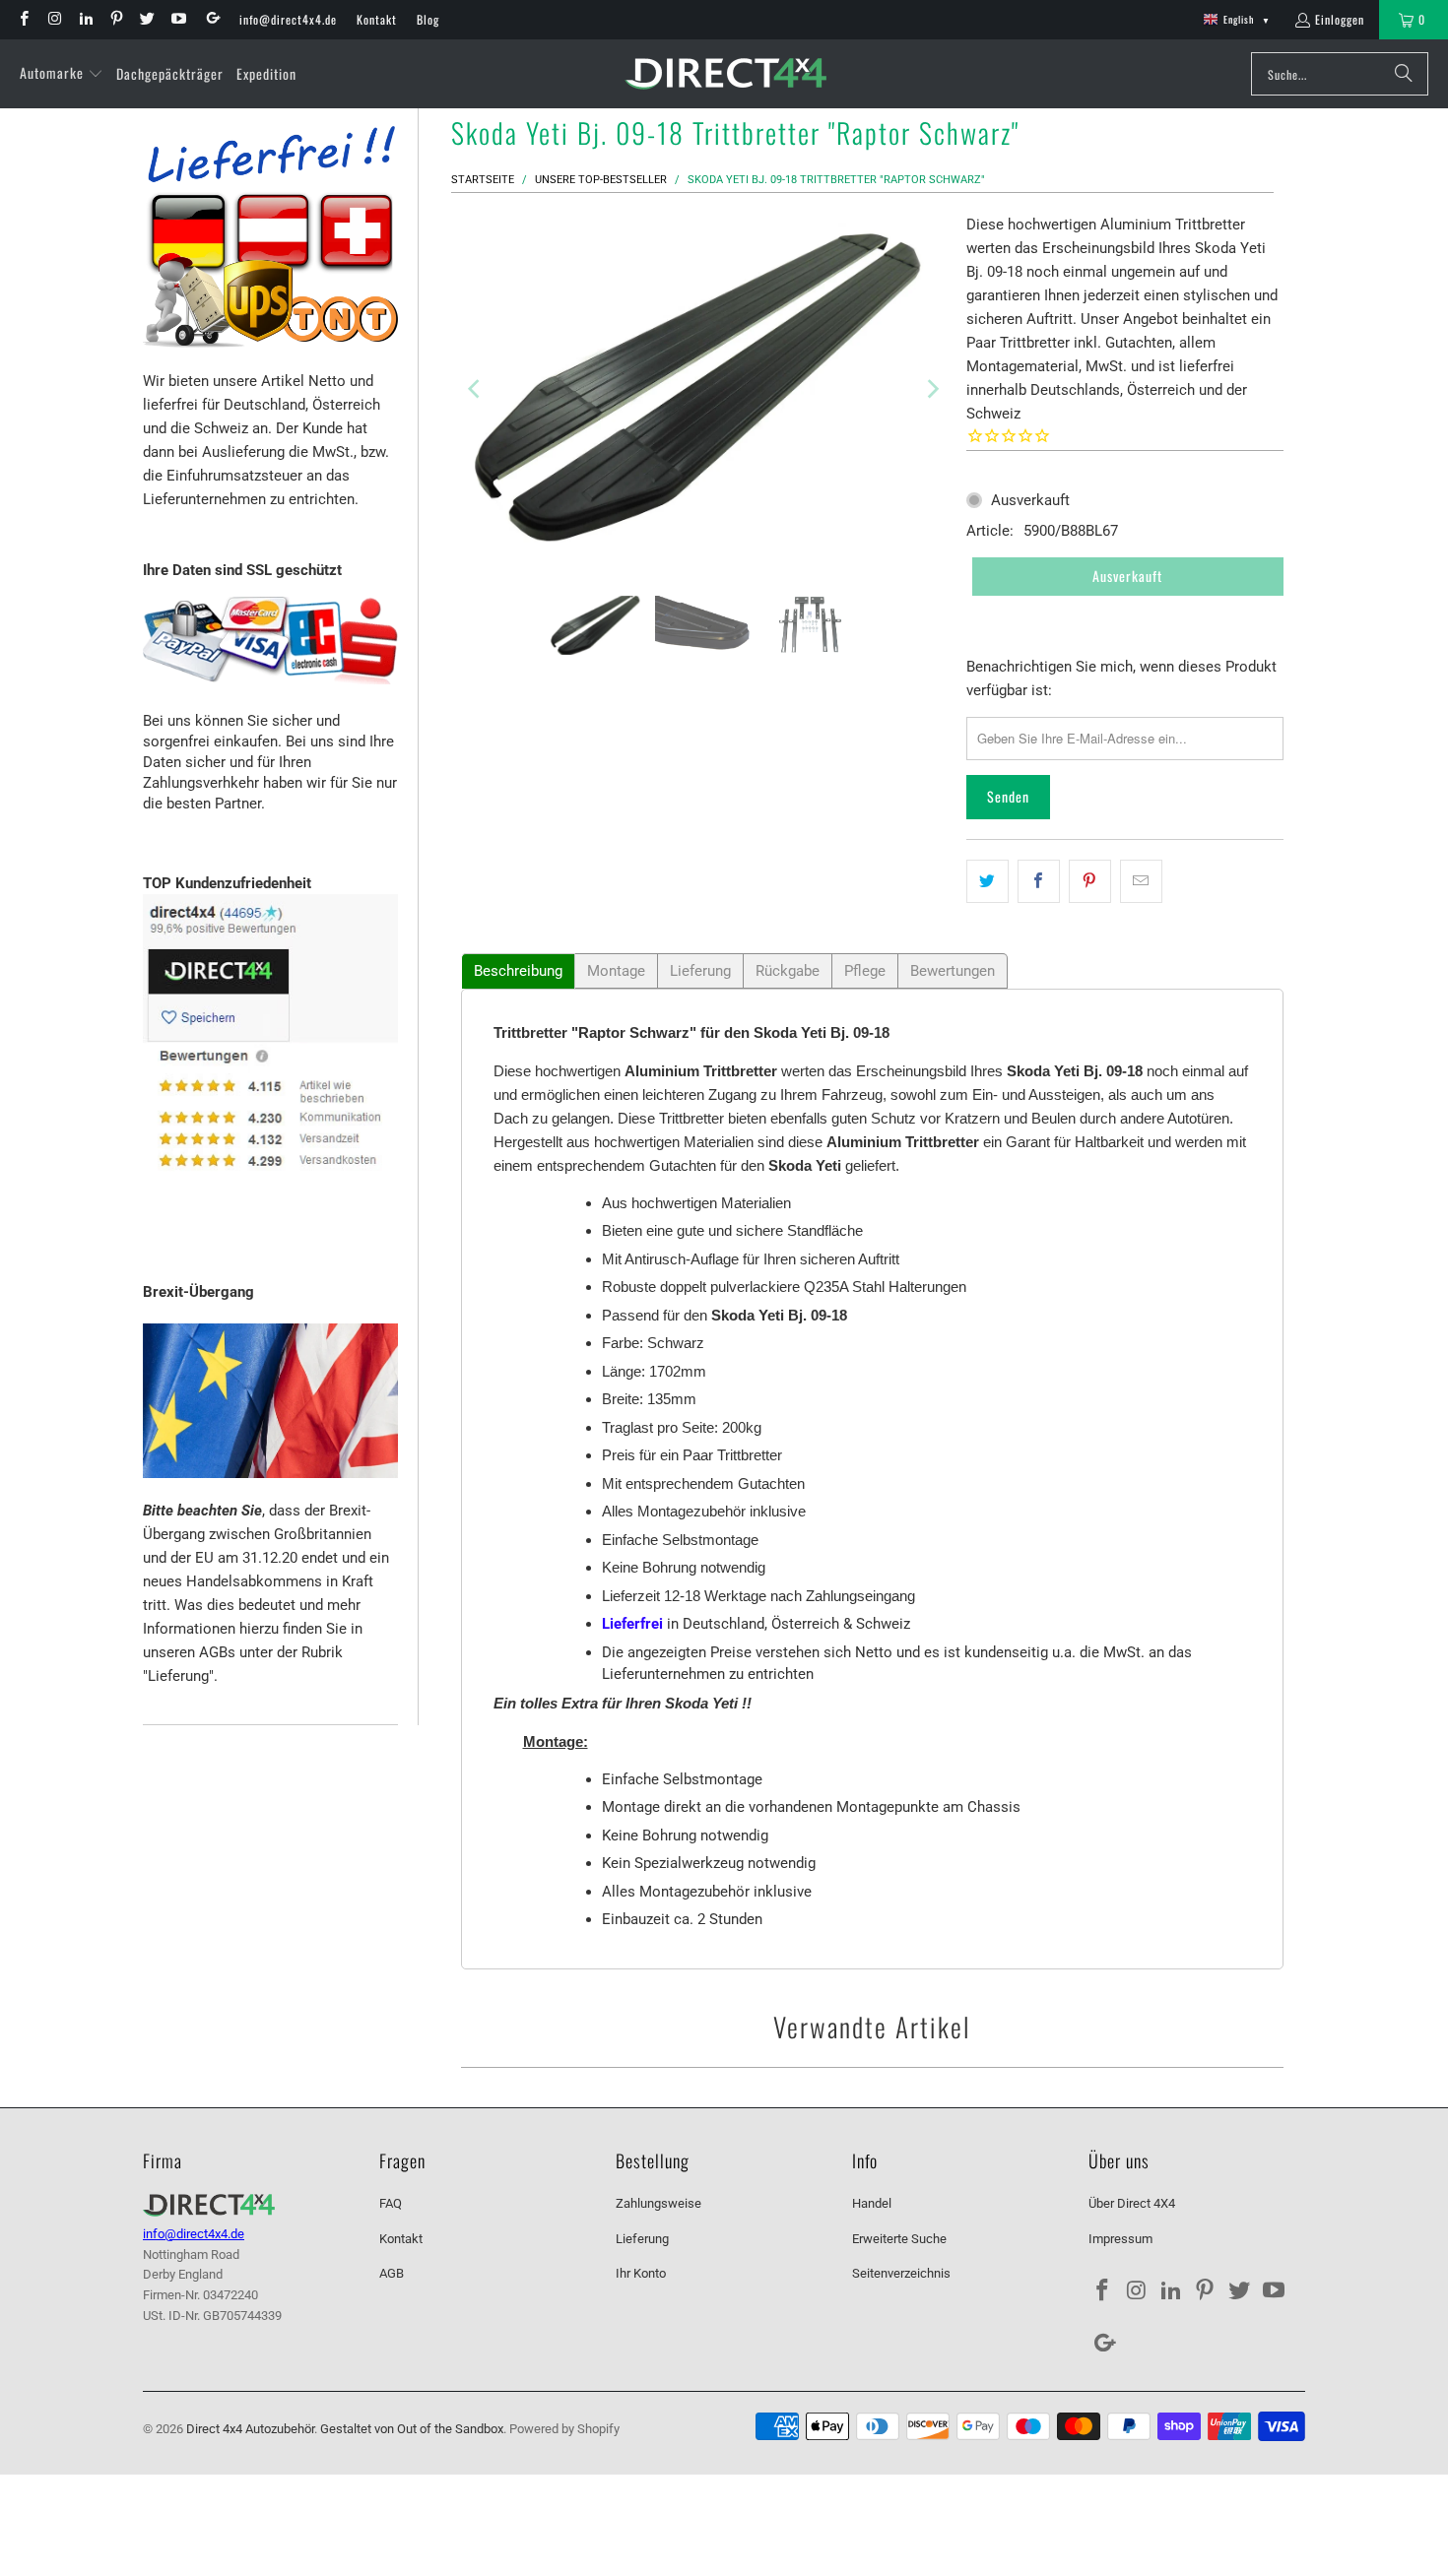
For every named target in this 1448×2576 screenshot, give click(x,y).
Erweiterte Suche (899, 2239)
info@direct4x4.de (288, 19)
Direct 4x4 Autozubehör (250, 2429)
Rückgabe (788, 971)
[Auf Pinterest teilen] (1090, 881)
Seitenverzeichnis (901, 2273)
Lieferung (700, 971)
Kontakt (377, 19)
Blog (428, 19)
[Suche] (1404, 74)
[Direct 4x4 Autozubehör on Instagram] (54, 19)
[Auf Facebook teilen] (1039, 881)
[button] (62, 74)
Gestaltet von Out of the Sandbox (412, 2429)
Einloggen (1340, 19)
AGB (392, 2273)
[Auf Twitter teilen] (987, 881)
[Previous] (476, 389)
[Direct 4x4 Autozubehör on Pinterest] (116, 19)
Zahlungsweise (658, 2203)
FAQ (391, 2203)
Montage (616, 971)
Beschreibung (518, 971)
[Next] (932, 389)
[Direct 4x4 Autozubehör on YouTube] (177, 19)
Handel (872, 2203)
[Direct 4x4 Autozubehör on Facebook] (23, 19)
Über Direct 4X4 (1132, 2203)
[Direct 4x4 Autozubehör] (725, 74)
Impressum (1120, 2239)
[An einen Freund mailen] (1141, 881)
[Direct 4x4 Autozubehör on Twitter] (146, 19)
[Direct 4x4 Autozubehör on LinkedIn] (85, 19)
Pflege (865, 971)
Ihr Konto (641, 2273)
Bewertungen (953, 971)
